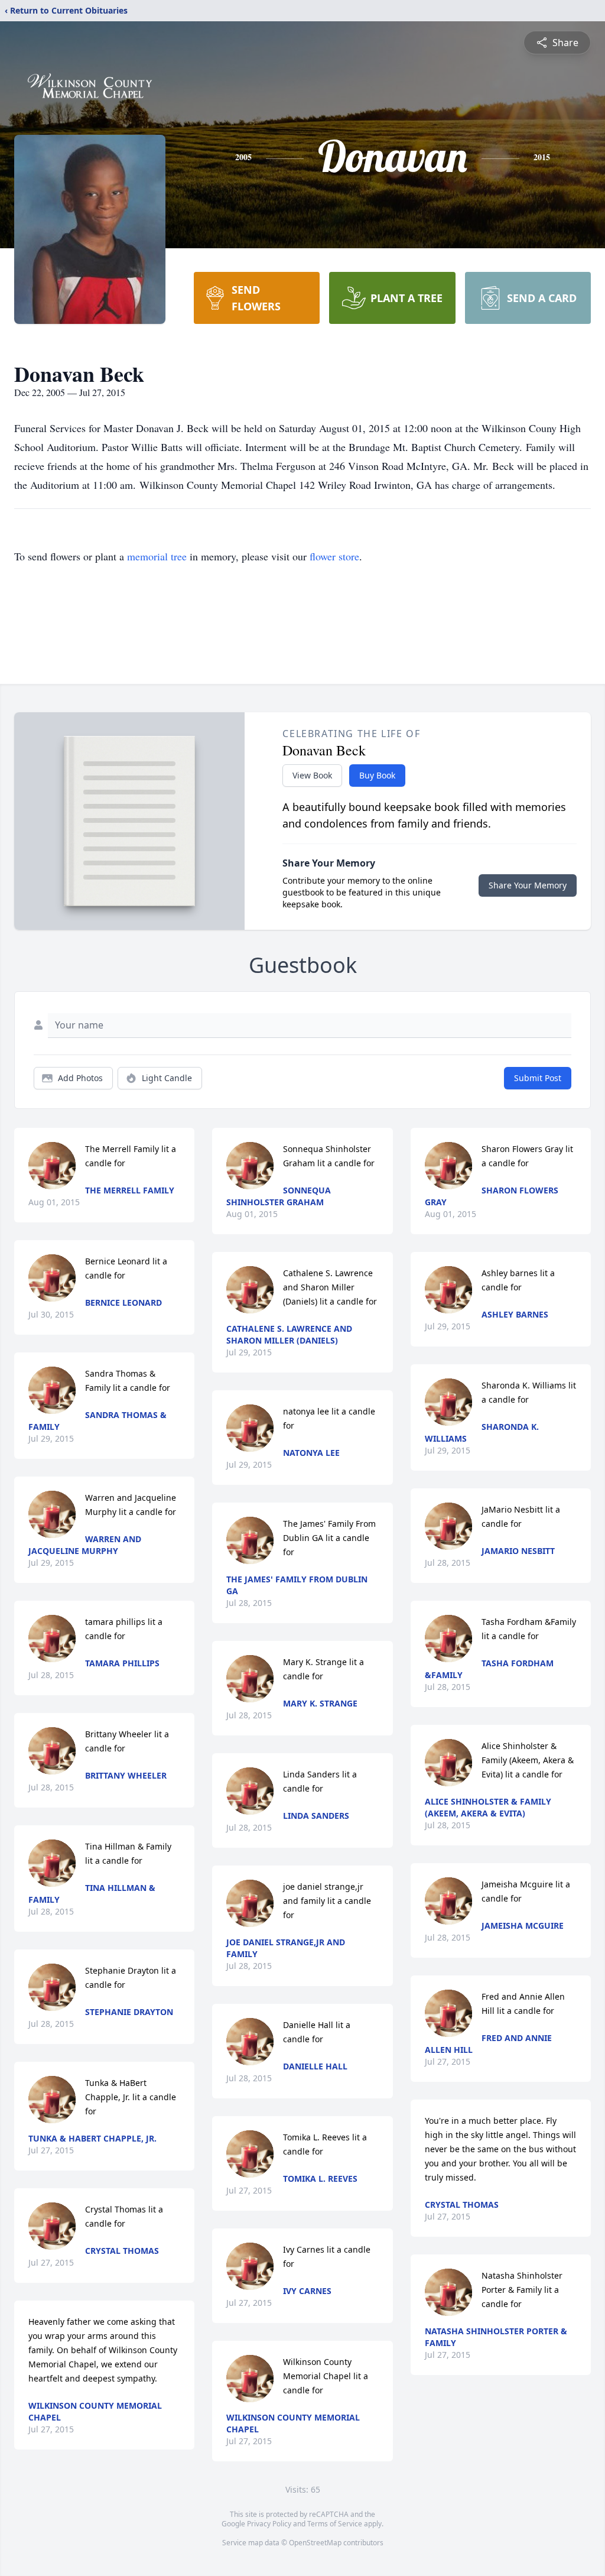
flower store (334, 556)
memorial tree (157, 556)
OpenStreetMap (315, 2543)
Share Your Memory (528, 885)
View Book (312, 775)
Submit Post (538, 1078)
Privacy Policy (269, 2524)
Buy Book (377, 775)
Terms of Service (335, 2524)
